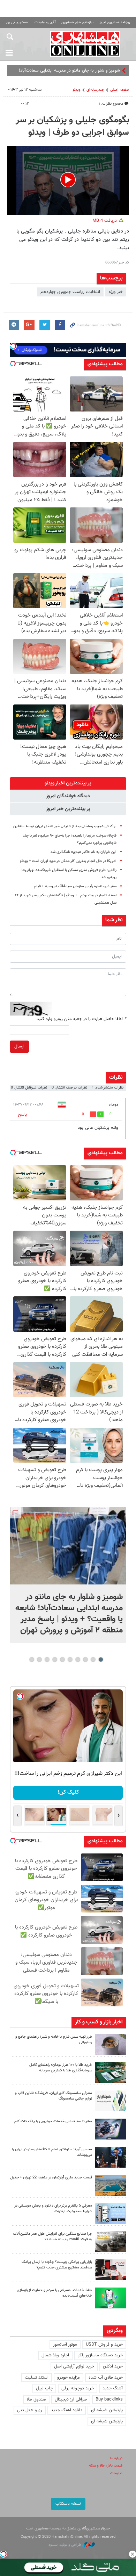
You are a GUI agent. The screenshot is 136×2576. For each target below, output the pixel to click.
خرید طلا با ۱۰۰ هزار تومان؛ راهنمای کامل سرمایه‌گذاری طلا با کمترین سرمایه (61, 2068)
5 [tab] (70, 1660)
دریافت (105, 221)
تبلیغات (116, 2473)
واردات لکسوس (107, 71)
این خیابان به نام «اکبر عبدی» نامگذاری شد (84, 852)
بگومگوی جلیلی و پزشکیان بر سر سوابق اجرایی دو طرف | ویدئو (72, 127)
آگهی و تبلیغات (45, 22)
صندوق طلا (36, 2399)
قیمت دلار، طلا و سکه (106, 2466)
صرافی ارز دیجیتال (71, 2399)
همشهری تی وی (17, 22)
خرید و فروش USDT (104, 2345)
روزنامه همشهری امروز (115, 22)
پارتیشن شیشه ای (107, 2410)
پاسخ (22, 1115)
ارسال (19, 1046)
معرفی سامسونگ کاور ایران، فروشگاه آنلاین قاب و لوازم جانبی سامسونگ (54, 2096)
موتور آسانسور (65, 2345)
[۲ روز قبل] (111, 2157)
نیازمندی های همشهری (77, 22)
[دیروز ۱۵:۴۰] (111, 2045)
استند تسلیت (37, 2378)
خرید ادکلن (113, 2366)
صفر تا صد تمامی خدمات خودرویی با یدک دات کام (53, 2121)
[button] (68, 180)
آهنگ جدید (113, 2388)
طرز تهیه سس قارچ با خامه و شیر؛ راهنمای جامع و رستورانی (54, 2040)
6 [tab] (63, 1660)
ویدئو (77, 90)
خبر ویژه (116, 292)
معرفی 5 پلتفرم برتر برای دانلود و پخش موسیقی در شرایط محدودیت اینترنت (53, 2209)
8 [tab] (47, 1660)
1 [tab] (101, 1660)
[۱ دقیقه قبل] (68, 1546)
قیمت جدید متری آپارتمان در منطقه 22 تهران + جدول (51, 2178)
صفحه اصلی (120, 90)
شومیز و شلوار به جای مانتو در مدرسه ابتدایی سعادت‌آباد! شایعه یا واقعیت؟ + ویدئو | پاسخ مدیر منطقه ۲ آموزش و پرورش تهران (69, 1614)
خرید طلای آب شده (106, 2378)
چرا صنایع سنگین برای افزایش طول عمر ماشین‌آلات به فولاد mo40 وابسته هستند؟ (52, 2237)
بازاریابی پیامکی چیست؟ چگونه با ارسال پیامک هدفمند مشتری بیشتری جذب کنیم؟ (57, 2265)
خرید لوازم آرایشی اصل (74, 2366)
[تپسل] (3, 2554)
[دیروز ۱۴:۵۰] (111, 2073)
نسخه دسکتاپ (68, 2504)
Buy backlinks (109, 2399)
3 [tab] (86, 1660)
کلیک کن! (68, 1792)
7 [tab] (55, 1660)
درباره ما (116, 2458)
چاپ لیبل (44, 2388)
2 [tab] (93, 1660)
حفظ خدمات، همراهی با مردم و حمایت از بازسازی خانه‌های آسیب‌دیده (54, 2293)
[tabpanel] (68, 1575)
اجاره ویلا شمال (55, 2355)
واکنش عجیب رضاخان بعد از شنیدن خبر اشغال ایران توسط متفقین (65, 826)
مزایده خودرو (69, 2378)
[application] (68, 181)
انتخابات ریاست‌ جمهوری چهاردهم (70, 292)
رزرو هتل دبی (30, 2410)
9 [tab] (40, 1660)
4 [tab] (78, 1660)
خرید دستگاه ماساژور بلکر (100, 2355)
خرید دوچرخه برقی (78, 2388)
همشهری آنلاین (85, 44)
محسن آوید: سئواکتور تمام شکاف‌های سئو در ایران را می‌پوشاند (52, 2152)
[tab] (68, 783)
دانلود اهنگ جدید (67, 2410)
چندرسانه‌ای (95, 90)
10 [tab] (32, 1660)
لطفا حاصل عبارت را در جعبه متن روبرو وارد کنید (81, 1019)
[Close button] (133, 2554)
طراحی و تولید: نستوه (65, 2545)
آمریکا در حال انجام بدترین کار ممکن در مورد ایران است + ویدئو (68, 861)
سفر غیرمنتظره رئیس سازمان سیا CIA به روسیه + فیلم (75, 886)
